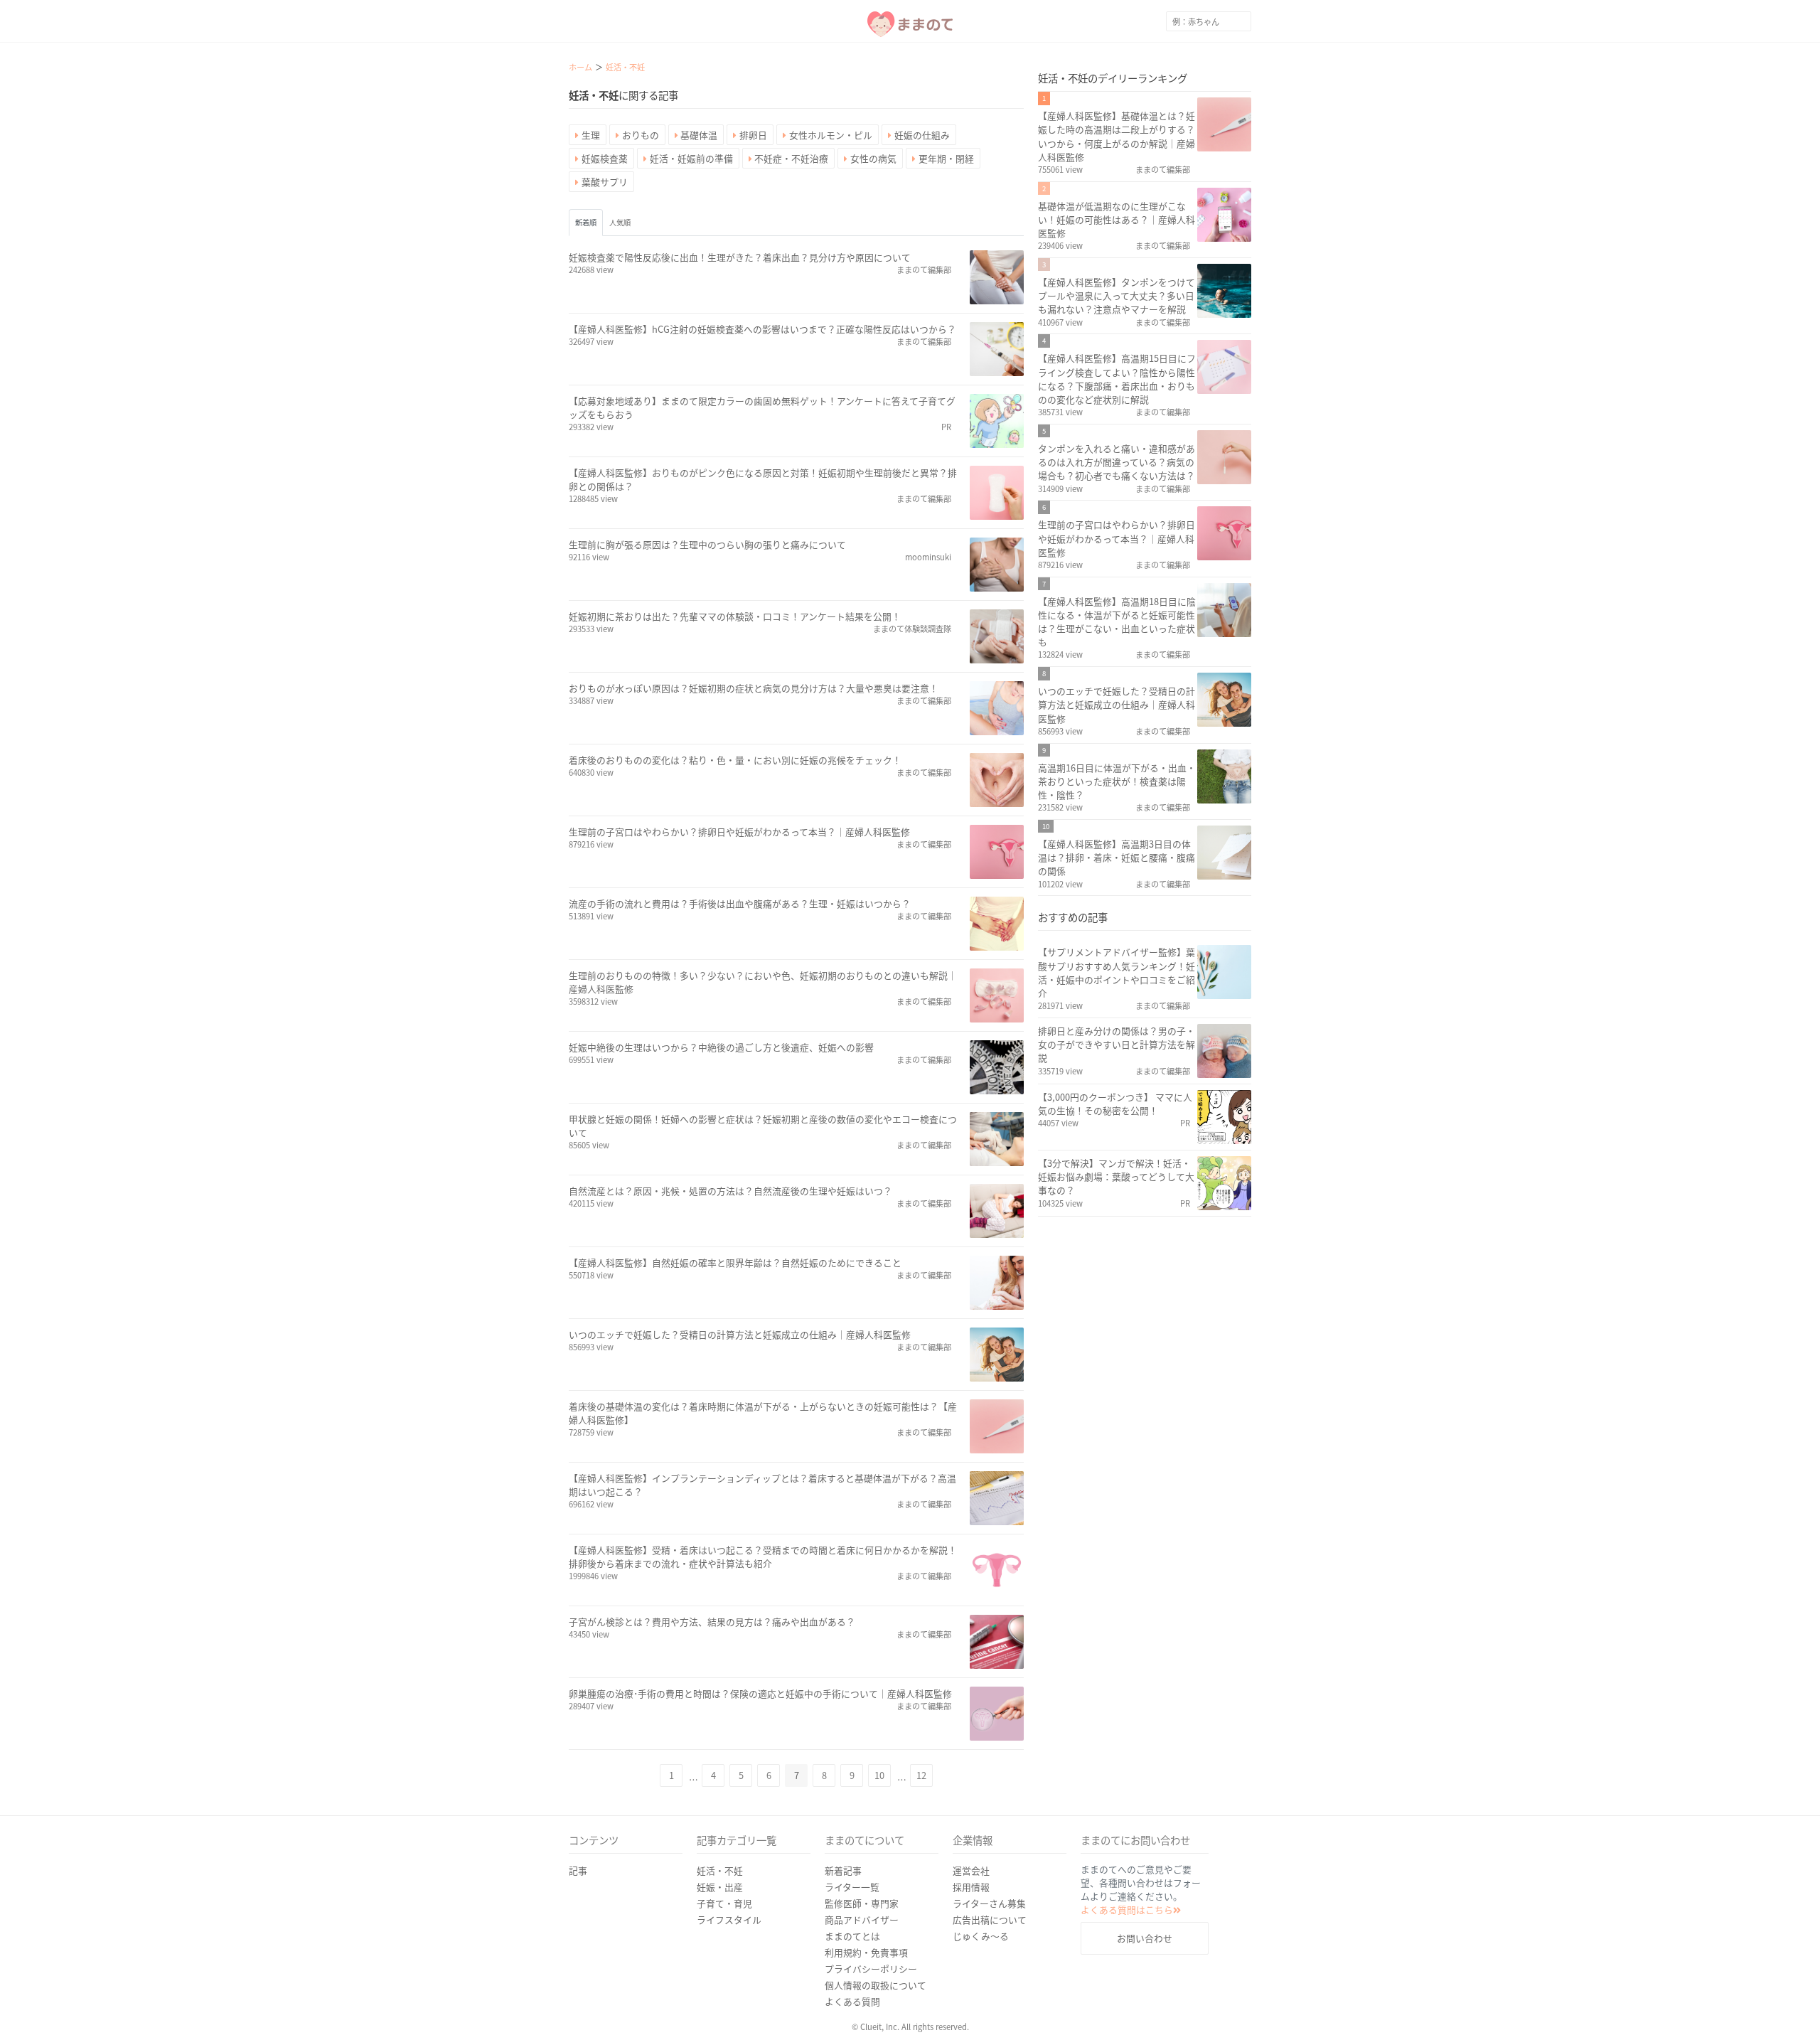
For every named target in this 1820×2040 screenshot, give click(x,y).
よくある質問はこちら (1127, 1910)
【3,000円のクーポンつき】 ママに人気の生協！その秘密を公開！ (1115, 1104)
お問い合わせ (1145, 1938)
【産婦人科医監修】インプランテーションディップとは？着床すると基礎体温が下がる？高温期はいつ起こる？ (762, 1485)
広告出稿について (990, 1919)
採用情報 (971, 1887)
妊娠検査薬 (605, 158)
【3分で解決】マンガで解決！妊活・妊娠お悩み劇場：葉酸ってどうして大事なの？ (1116, 1176)
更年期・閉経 (946, 158)
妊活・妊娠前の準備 (691, 158)
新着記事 (843, 1870)
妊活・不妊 (720, 1870)
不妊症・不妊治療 (791, 158)
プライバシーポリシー (871, 1969)
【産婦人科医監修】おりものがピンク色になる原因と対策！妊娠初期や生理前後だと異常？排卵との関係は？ (763, 479)
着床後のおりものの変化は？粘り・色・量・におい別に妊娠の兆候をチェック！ (735, 760)
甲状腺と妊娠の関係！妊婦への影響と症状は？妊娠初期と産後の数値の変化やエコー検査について (763, 1126)
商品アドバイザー (862, 1919)
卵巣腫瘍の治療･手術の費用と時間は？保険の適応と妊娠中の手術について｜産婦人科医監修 (760, 1693)
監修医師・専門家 (862, 1903)
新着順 (586, 222)
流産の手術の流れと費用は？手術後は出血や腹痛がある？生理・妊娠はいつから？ (740, 903)
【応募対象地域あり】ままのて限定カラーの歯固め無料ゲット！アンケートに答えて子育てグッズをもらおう (762, 407)
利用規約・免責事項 (866, 1952)
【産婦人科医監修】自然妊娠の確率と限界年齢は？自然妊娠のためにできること (735, 1262)
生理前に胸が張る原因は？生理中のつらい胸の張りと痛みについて (707, 544)
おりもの (641, 135)
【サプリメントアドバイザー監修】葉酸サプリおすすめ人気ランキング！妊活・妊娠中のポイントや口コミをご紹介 (1117, 972)
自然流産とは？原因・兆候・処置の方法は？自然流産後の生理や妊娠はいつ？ (730, 1191)
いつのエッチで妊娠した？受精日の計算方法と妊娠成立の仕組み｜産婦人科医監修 (740, 1334)
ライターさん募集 (989, 1903)
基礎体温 (699, 135)
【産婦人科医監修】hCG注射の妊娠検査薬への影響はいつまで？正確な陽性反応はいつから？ (762, 329)
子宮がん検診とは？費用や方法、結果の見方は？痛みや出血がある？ (712, 1622)
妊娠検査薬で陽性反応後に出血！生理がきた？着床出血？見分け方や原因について (740, 257)
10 (879, 1775)
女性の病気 (873, 158)
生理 (591, 135)
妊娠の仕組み (922, 135)
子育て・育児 (724, 1903)
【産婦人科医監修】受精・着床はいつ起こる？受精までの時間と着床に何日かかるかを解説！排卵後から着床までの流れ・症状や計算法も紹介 (763, 1556)
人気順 (620, 222)
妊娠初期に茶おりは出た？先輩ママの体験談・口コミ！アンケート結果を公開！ (735, 616)
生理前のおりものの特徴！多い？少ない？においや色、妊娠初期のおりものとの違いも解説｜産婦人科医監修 (763, 982)
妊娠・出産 (720, 1887)
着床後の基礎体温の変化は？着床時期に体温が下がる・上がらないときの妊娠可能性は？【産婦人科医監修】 (763, 1413)
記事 (578, 1870)
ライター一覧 (852, 1887)
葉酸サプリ (605, 182)
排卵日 (753, 135)
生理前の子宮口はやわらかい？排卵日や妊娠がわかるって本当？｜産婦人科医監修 (739, 832)
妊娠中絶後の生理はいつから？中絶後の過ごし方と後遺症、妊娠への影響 (721, 1047)
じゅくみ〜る (981, 1936)
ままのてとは (852, 1936)
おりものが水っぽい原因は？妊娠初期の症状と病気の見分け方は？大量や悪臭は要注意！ (754, 688)
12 (921, 1775)
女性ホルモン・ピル (831, 135)
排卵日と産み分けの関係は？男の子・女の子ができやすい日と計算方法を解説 (1117, 1044)
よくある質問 (852, 2001)
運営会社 (971, 1870)
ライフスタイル (729, 1919)
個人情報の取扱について (876, 1985)
